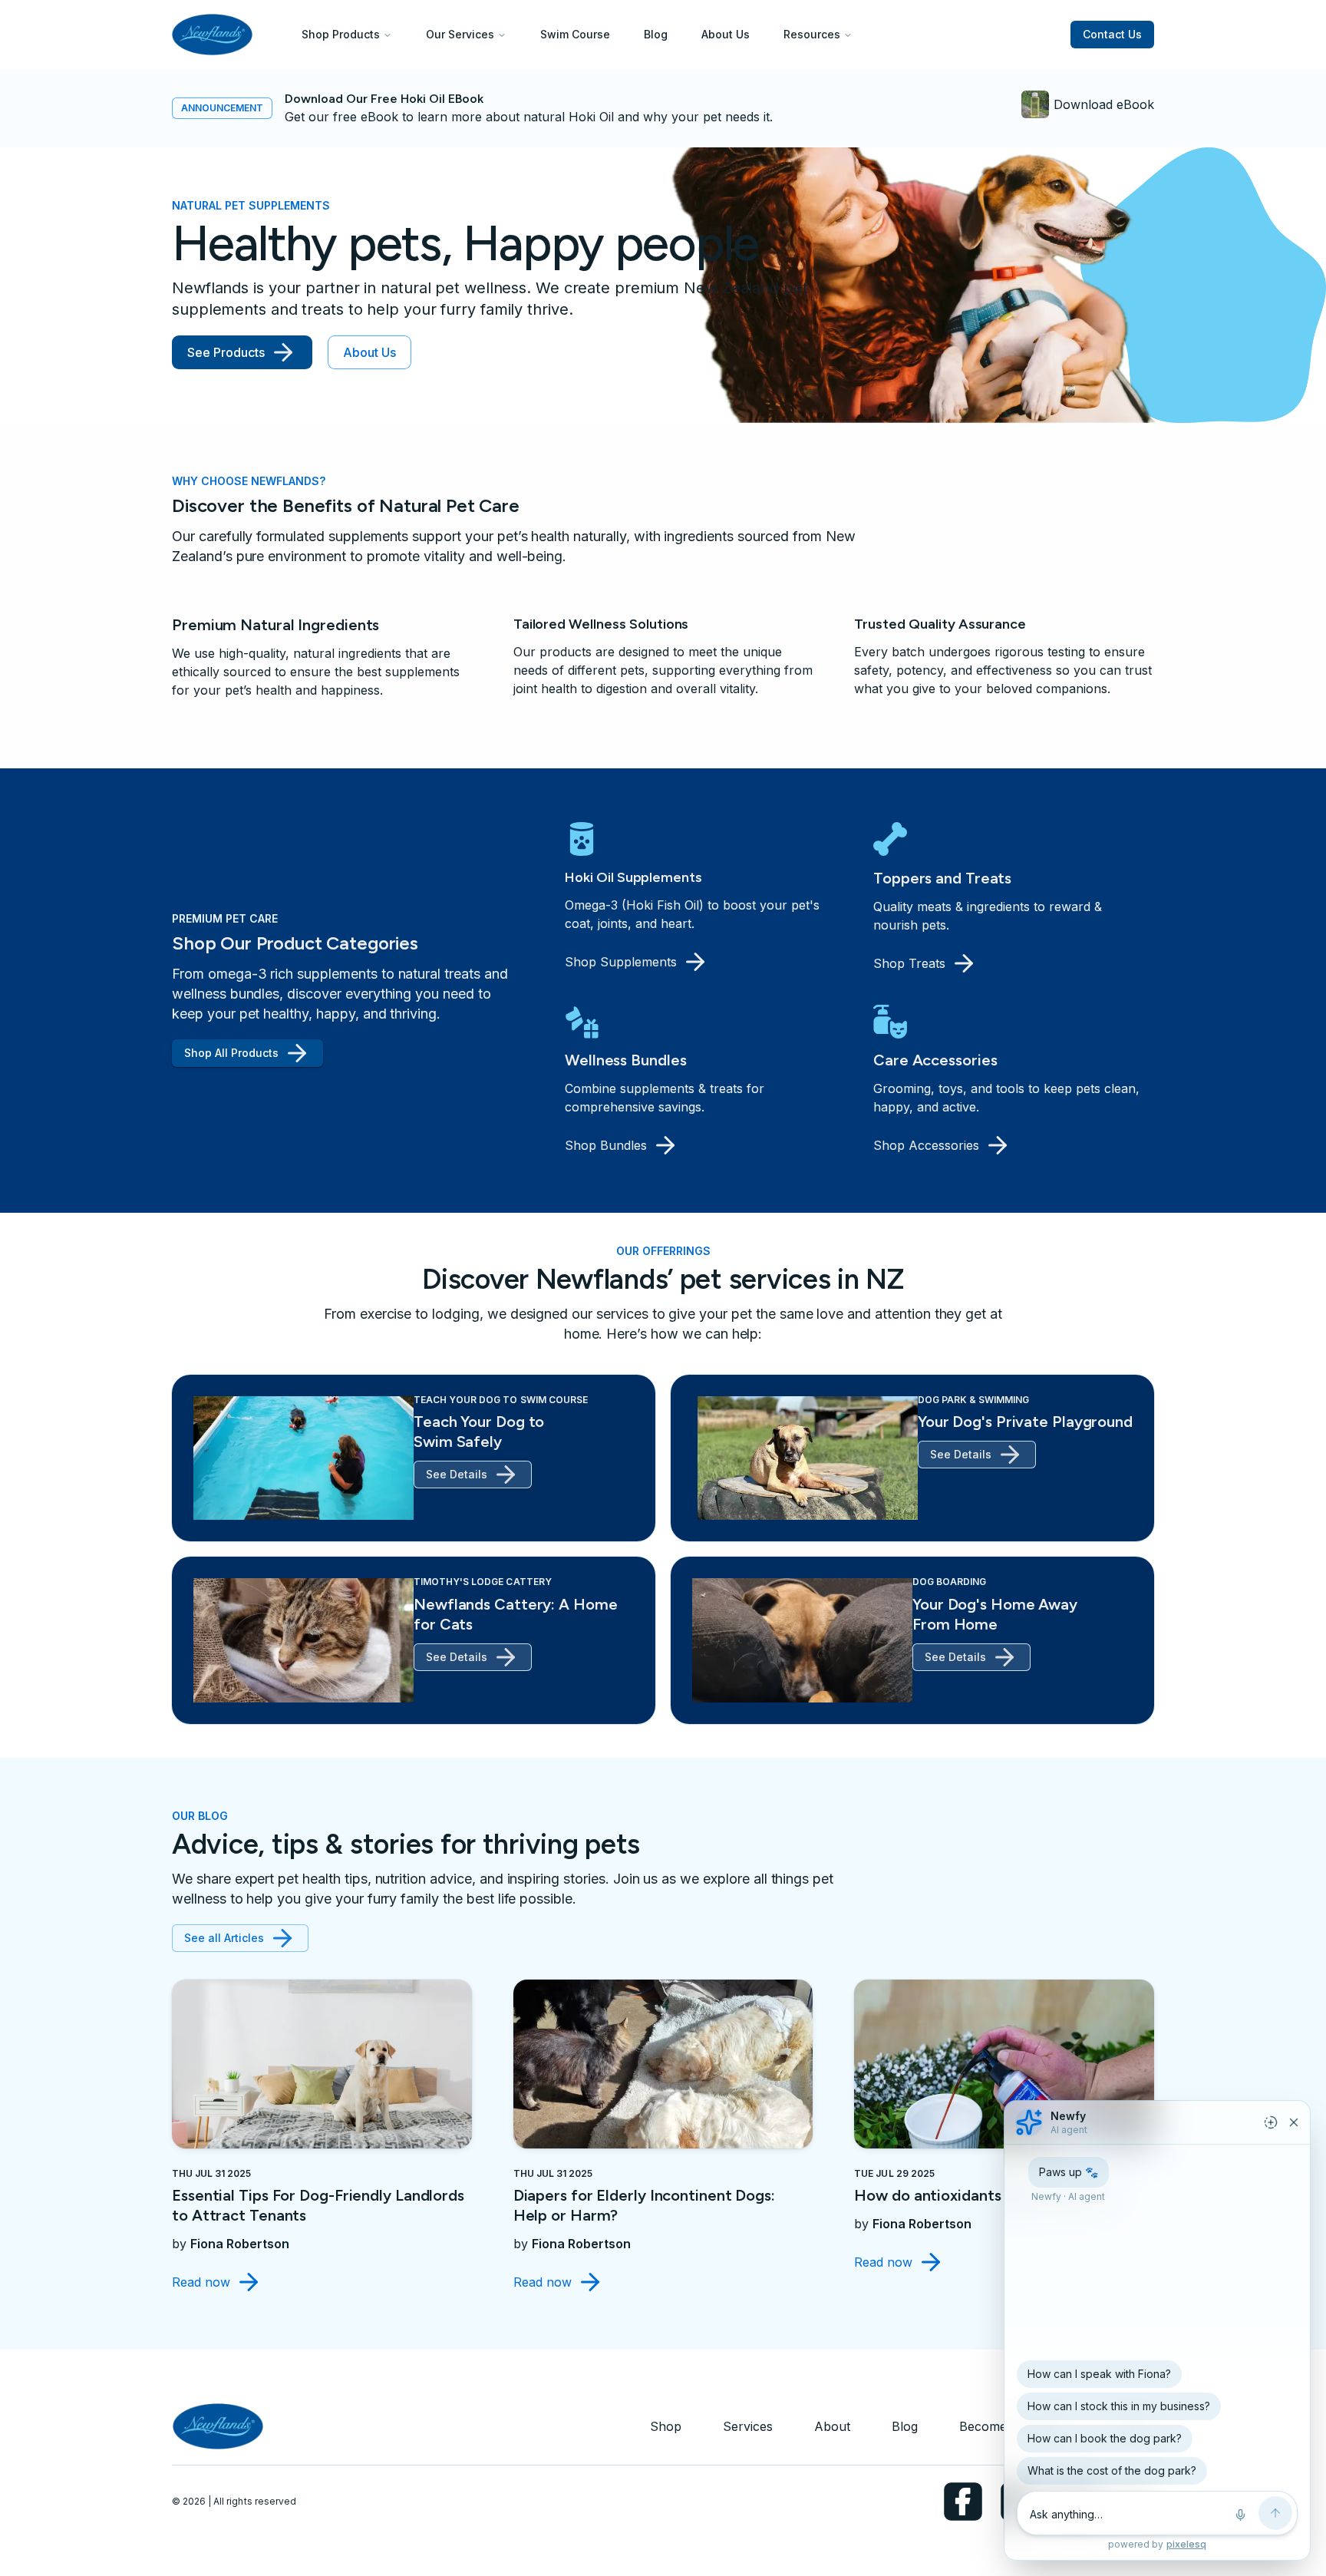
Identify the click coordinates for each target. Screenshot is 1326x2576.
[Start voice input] (1240, 2515)
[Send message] (1275, 2513)
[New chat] (1271, 2122)
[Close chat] (1294, 2122)
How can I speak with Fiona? (1099, 2374)
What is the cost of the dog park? (1112, 2470)
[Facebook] (963, 2502)
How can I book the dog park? (1105, 2438)
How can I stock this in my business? (1119, 2406)
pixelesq (1186, 2544)
